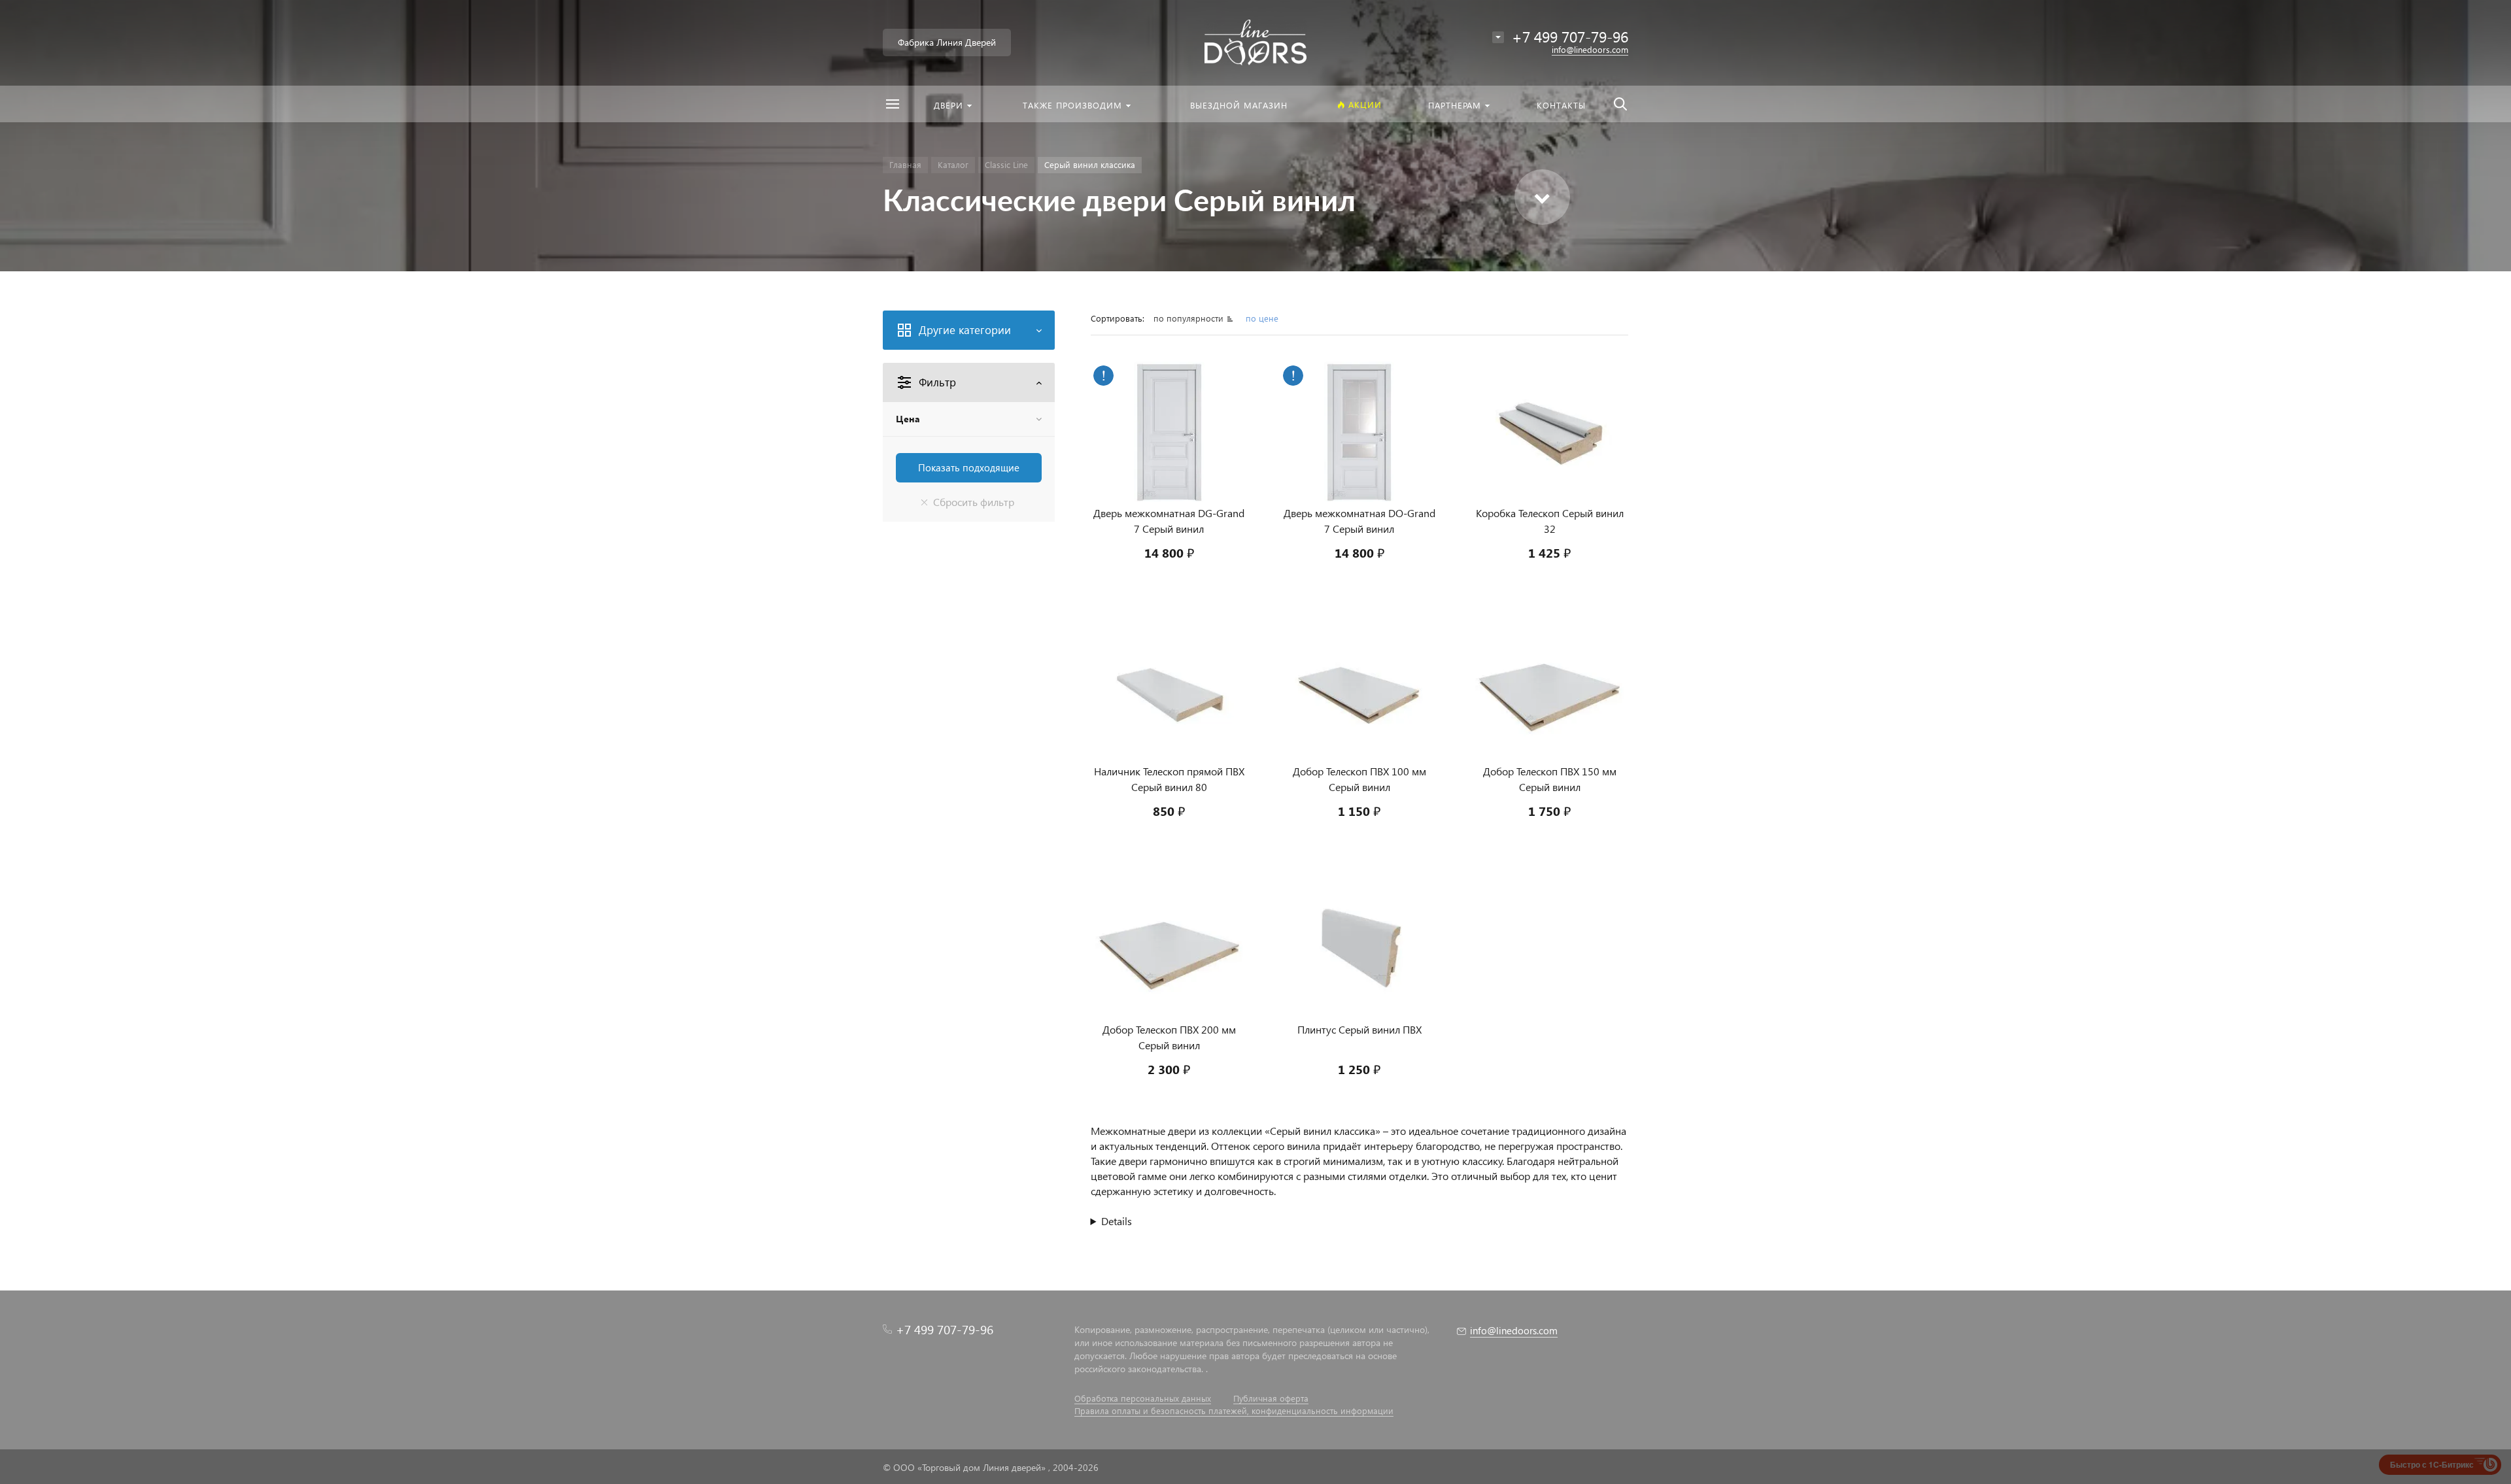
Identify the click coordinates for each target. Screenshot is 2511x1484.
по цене (1262, 318)
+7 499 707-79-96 (945, 1329)
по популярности (1190, 318)
